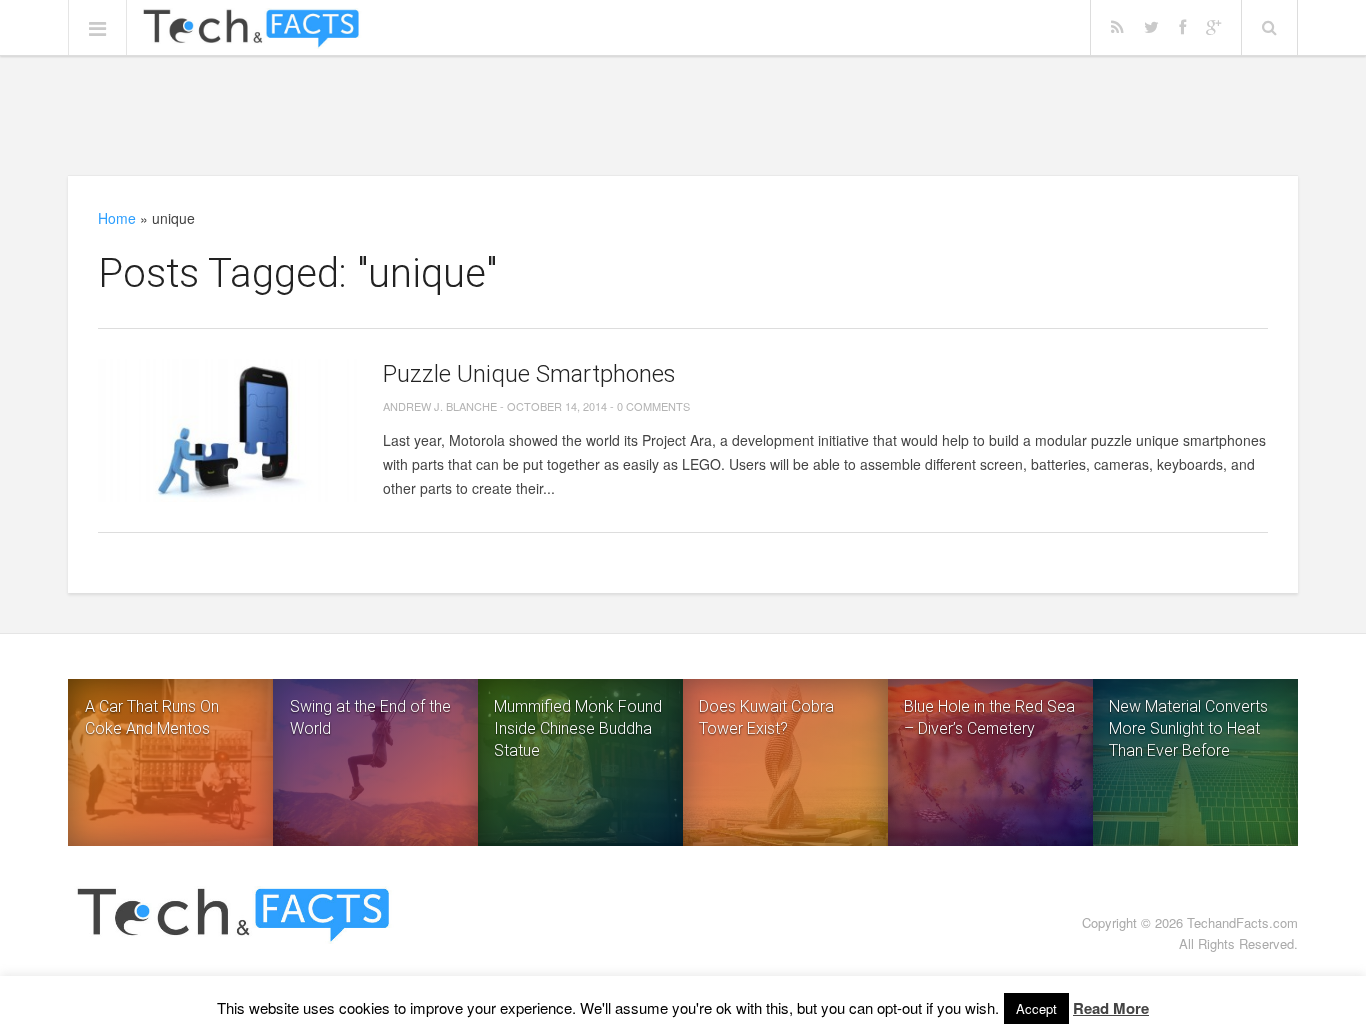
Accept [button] (1036, 1008)
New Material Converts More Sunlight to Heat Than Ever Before (1188, 728)
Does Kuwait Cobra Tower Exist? (766, 717)
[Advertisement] (683, 115)
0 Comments (653, 406)
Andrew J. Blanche (440, 406)
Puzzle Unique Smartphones (529, 374)
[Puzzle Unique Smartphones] (228, 430)
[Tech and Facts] (251, 29)
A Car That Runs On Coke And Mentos (152, 717)
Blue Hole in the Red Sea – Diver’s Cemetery (989, 717)
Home (117, 218)
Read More (1111, 1008)
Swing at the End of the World (370, 717)
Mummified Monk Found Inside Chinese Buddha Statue (578, 728)
